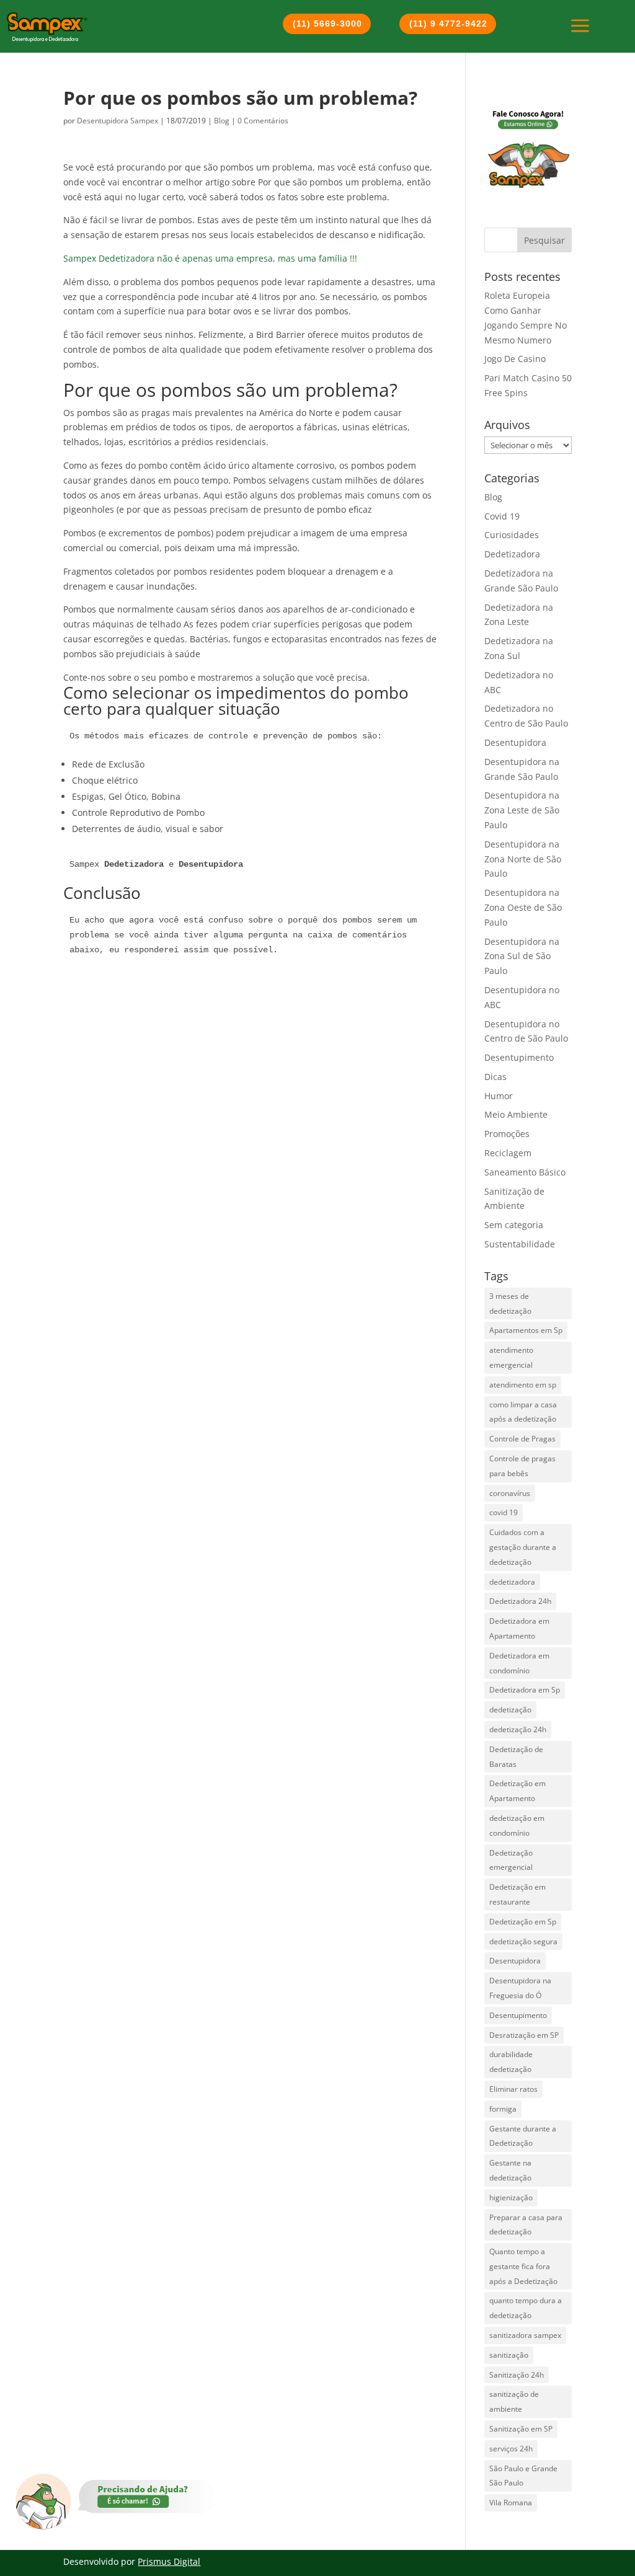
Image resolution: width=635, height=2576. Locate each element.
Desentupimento (519, 1057)
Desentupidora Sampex (118, 121)
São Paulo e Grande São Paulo (523, 2476)
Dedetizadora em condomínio (519, 1663)
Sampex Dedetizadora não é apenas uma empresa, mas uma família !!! (210, 258)
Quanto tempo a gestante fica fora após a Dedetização (523, 2266)
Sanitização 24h (517, 2375)
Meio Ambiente (516, 1114)
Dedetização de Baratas (516, 1757)
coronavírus (510, 1493)
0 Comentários (263, 121)
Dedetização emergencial (511, 1860)
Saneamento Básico (525, 1172)
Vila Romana (511, 2503)
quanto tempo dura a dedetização (526, 2308)
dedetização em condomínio (517, 1826)
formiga (503, 2109)
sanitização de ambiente (514, 2401)
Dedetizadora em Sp (525, 1690)
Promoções (507, 1134)
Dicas (495, 1077)
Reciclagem (508, 1153)
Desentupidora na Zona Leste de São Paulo (522, 810)
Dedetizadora (512, 554)
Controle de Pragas (522, 1439)
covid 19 (504, 1512)
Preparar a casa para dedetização (526, 2225)
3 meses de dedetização (510, 1303)
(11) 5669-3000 (327, 24)
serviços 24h (511, 2449)
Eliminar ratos (513, 2089)
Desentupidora (515, 742)
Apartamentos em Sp (526, 1330)
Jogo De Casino (515, 359)
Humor (499, 1096)
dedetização (510, 1710)
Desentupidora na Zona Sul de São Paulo (522, 956)
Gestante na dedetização (510, 2170)
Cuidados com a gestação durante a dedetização (523, 1547)
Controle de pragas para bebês (522, 1466)
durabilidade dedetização (511, 2062)
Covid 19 (502, 516)
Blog (222, 121)
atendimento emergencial (511, 1357)
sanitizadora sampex (525, 2335)
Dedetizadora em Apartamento (519, 1628)
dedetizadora (512, 1582)
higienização (511, 2198)
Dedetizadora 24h (520, 1601)
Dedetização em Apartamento (517, 1791)
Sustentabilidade (520, 1244)
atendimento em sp (523, 1385)
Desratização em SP (524, 2035)
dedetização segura (523, 1941)
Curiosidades (512, 535)
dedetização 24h (518, 1729)
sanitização (509, 2355)
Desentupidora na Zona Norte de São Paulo (523, 859)
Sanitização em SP (521, 2429)
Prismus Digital (169, 2561)
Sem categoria (514, 1225)
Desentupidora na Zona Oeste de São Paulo (523, 907)
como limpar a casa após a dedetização (523, 1412)
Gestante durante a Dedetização (523, 2136)
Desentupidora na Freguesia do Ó (520, 1988)
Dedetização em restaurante (517, 1894)
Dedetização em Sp (523, 1922)
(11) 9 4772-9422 (448, 24)
